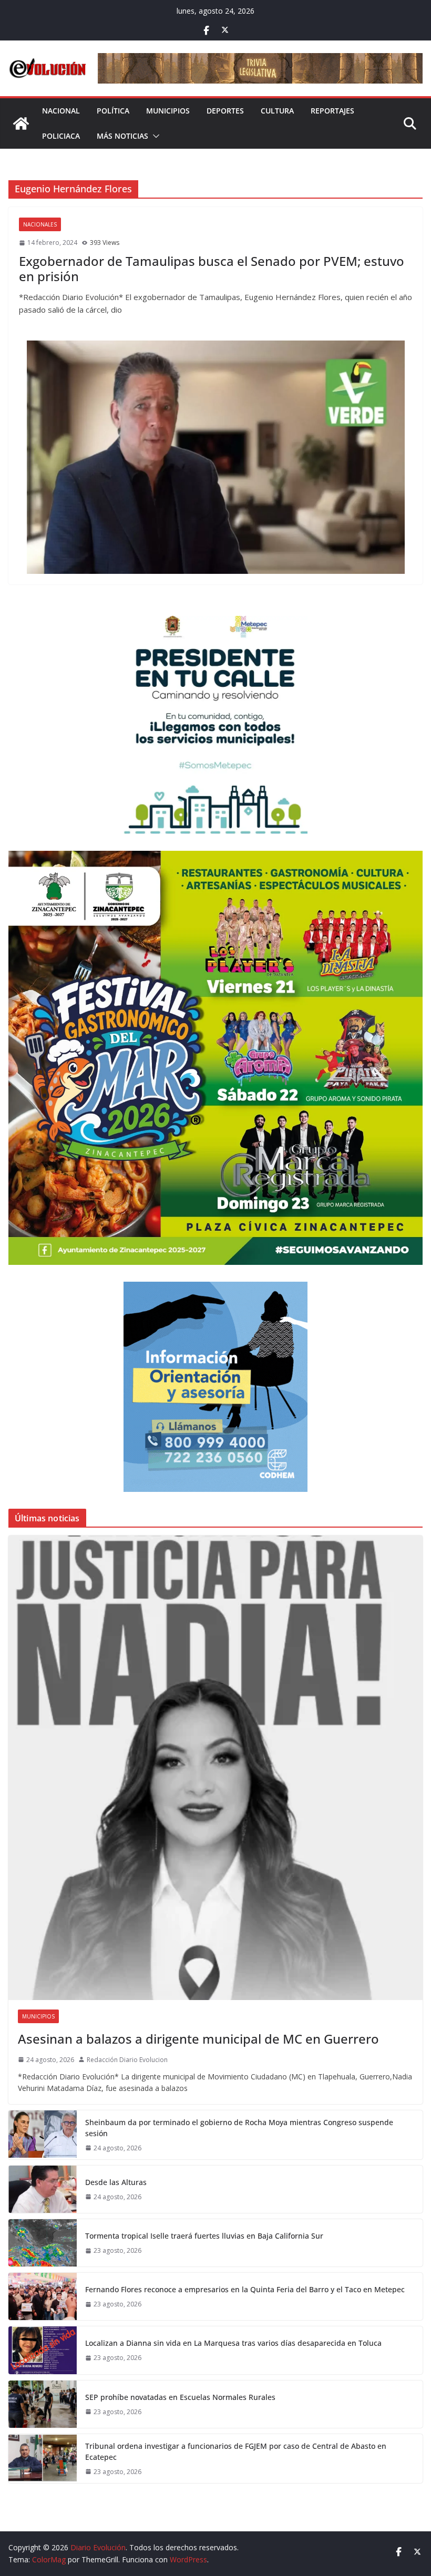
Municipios (168, 111)
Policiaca (61, 136)
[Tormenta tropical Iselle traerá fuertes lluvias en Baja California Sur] (43, 2243)
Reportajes (332, 111)
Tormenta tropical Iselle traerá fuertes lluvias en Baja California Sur (204, 2236)
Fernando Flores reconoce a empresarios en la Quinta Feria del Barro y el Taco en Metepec (245, 2289)
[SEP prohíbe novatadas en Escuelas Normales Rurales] (43, 2404)
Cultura (277, 111)
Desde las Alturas (116, 2182)
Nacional (61, 111)
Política (113, 111)
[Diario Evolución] (21, 123)
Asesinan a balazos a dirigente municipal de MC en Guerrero (198, 2039)
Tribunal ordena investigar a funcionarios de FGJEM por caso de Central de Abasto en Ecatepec (236, 2451)
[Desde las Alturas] (43, 2189)
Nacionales (40, 224)
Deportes (225, 111)
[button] (154, 136)
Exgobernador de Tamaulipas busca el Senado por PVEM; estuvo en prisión (212, 269)
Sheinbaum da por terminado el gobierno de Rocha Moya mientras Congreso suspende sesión (239, 2128)
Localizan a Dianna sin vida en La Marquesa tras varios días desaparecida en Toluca (233, 2343)
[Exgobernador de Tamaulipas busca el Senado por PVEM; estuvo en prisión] (215, 457)
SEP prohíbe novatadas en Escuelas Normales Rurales (180, 2397)
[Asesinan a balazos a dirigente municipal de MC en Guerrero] (215, 1768)
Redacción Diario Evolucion (127, 2060)
